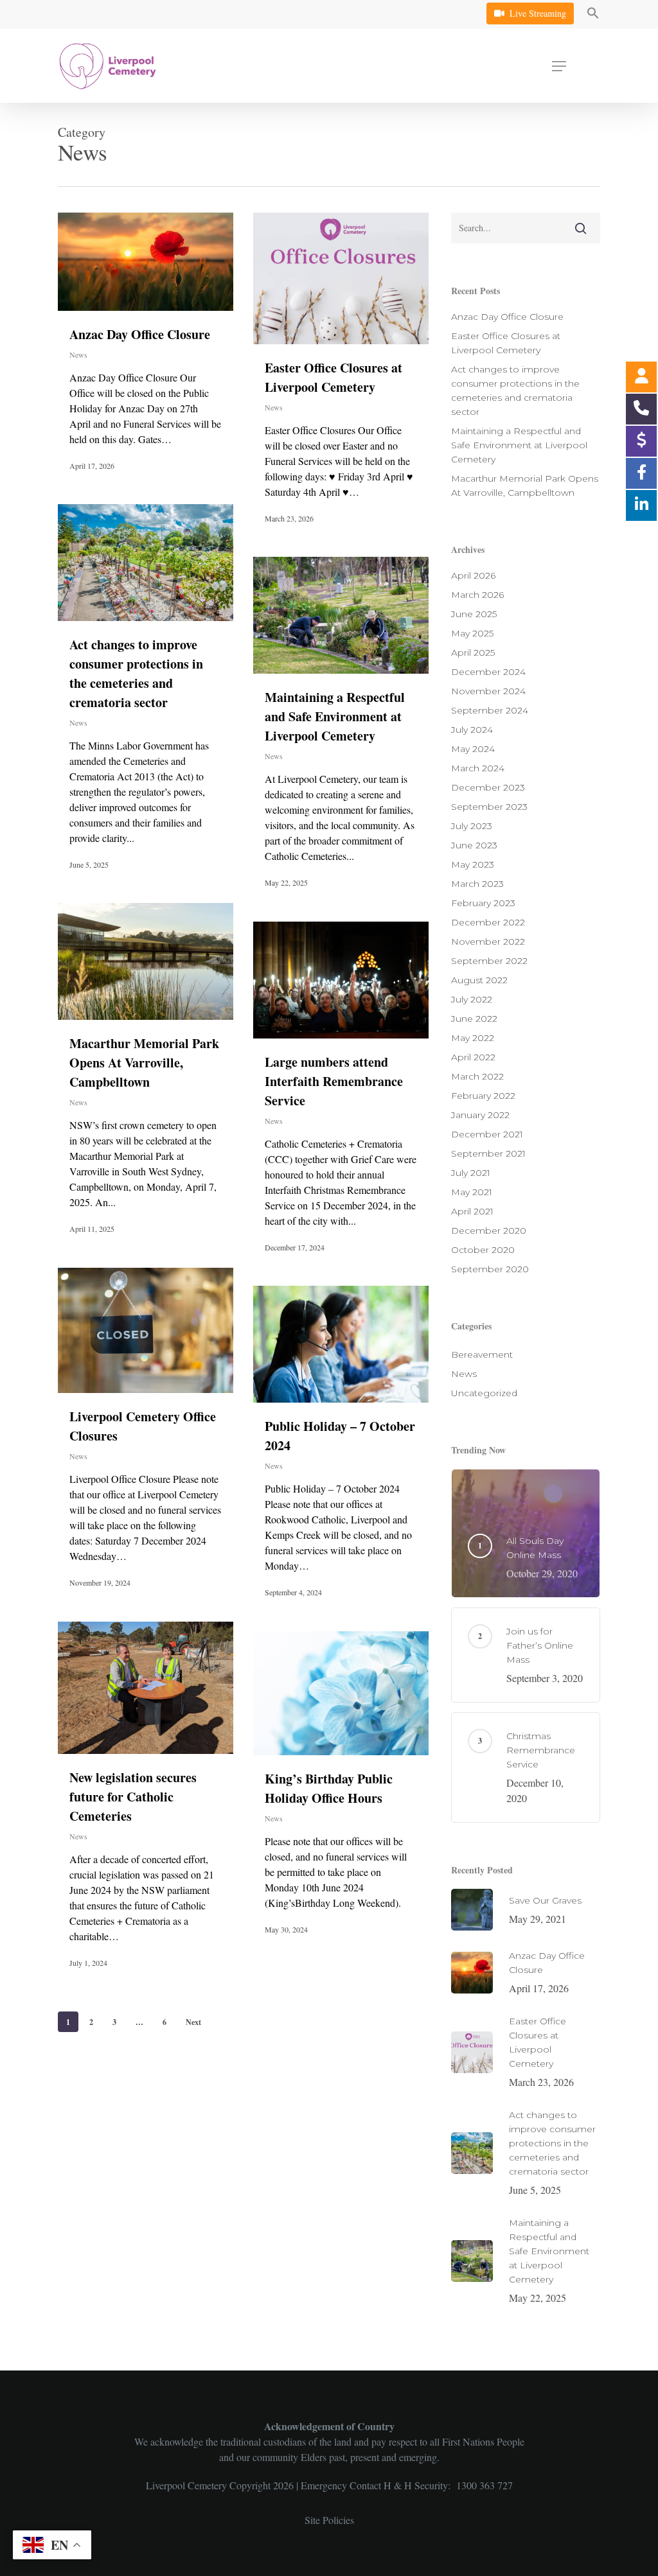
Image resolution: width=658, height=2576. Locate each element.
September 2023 (489, 807)
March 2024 (478, 768)
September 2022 (489, 961)
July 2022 (472, 999)
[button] (593, 15)
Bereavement (482, 1354)
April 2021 (472, 1211)
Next (193, 2022)
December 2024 (488, 672)
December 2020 (489, 1231)
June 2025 (474, 614)
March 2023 (477, 884)
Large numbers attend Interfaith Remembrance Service (334, 1081)
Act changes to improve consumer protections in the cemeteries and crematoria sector (136, 673)
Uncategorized (484, 1393)
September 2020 (490, 1269)
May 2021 (472, 1192)
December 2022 (488, 922)
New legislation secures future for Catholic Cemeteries (133, 1797)
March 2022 (477, 1076)
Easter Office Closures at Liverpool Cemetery (333, 377)
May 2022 (473, 1038)
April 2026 (473, 575)
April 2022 (473, 1057)
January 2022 (480, 1115)
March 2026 (477, 595)
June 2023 (474, 845)
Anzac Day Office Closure (140, 334)
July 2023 (472, 826)
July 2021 (471, 1173)
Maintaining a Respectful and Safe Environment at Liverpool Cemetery (335, 716)
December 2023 (488, 787)
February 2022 (483, 1096)
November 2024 (488, 691)
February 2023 (483, 903)
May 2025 (472, 633)
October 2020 (483, 1250)
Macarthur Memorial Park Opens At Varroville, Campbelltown (144, 1063)
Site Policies (329, 2520)
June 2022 (474, 1019)
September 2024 (490, 710)
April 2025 (473, 653)
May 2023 (473, 864)
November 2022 (488, 942)
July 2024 (472, 730)
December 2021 (487, 1134)
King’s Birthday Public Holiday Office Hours (329, 1788)
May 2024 (473, 749)
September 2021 (488, 1153)
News (78, 355)
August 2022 (479, 980)
